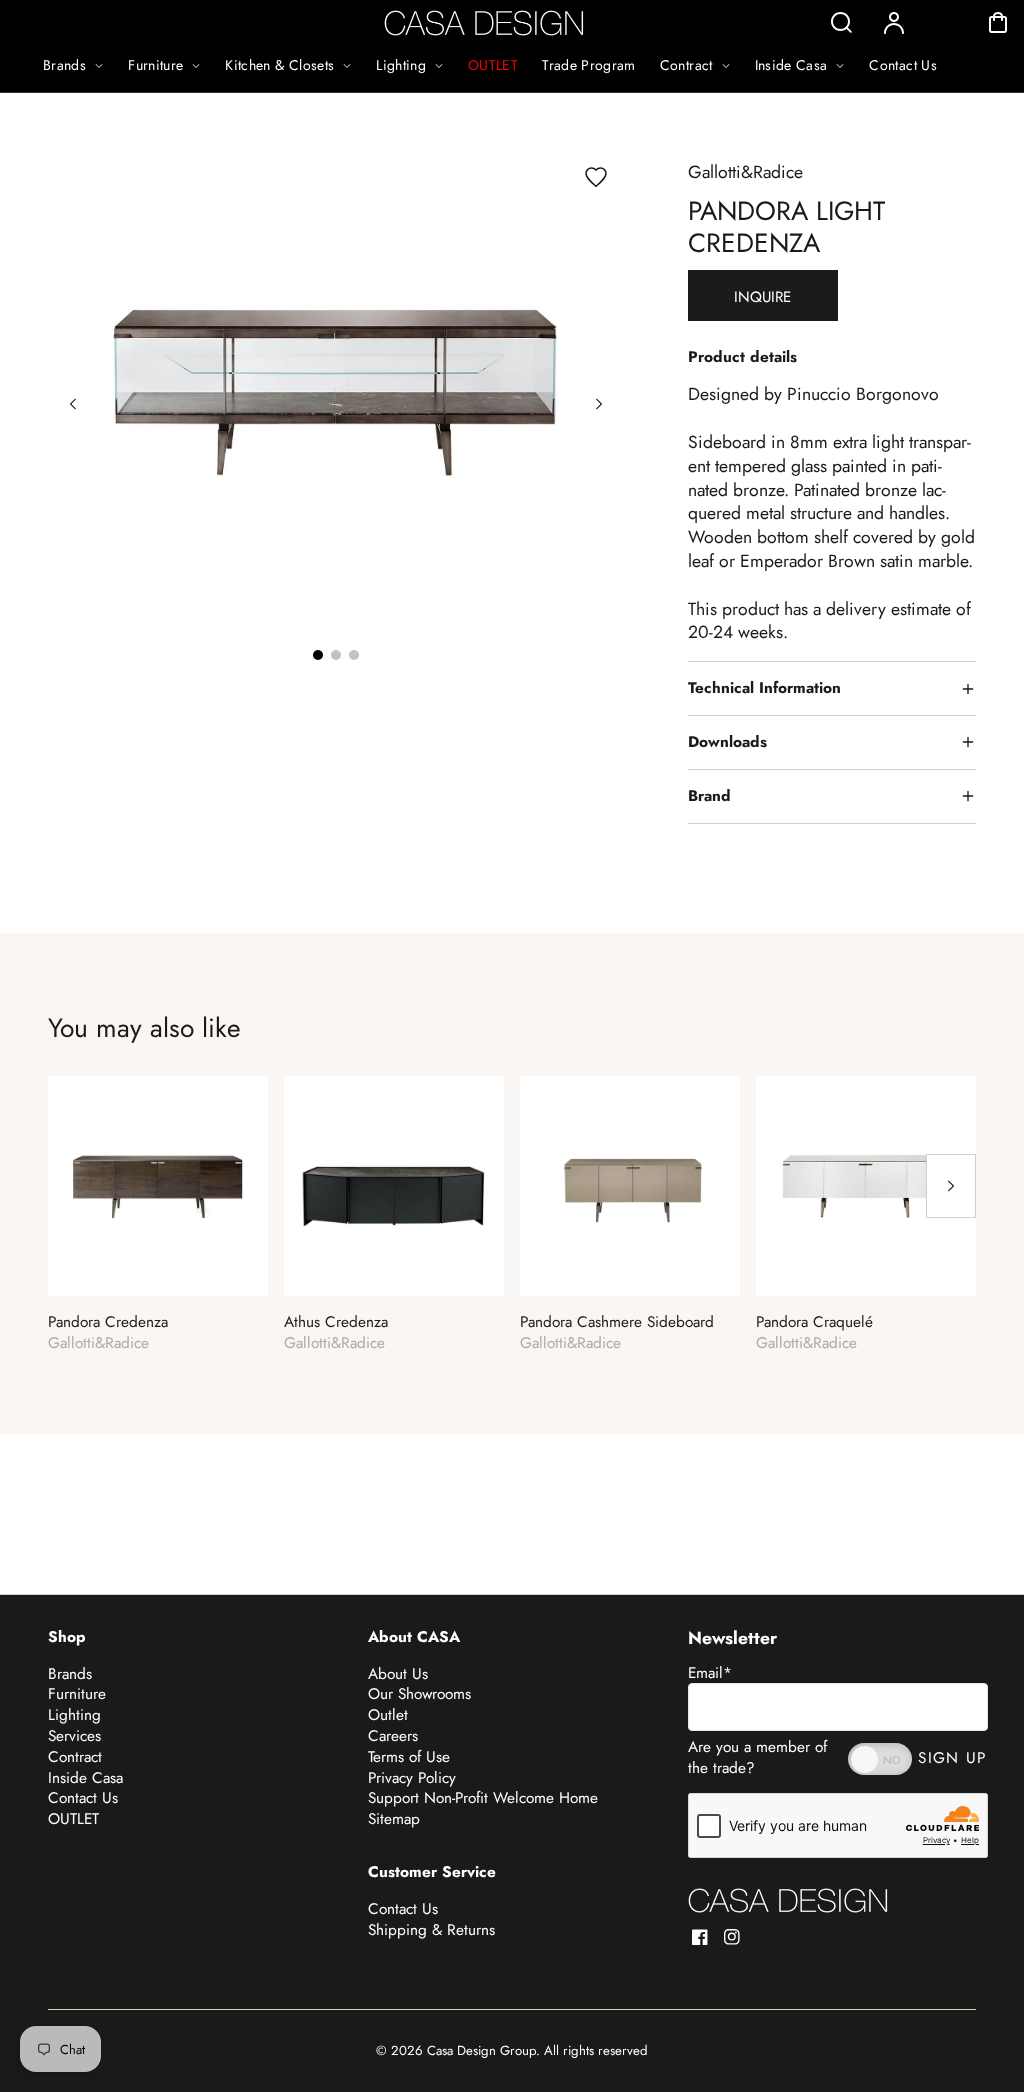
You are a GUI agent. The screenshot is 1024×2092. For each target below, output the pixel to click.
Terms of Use (409, 1757)
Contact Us (83, 1798)
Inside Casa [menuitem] (791, 65)
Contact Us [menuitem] (903, 65)
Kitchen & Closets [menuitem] (279, 65)
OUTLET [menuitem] (493, 65)
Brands (70, 1674)
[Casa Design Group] (788, 1900)
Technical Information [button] (764, 688)
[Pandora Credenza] (158, 1186)
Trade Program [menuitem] (589, 65)
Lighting (74, 1715)
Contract (75, 1757)
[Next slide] (599, 404)
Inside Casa (85, 1778)
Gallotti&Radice (745, 172)
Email (710, 1673)
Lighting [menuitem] (401, 65)
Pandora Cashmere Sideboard (617, 1322)
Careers (393, 1736)
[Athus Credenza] (394, 1186)
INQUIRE (762, 297)
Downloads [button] (727, 742)
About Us (398, 1674)
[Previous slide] (73, 404)
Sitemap (394, 1819)
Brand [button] (709, 796)
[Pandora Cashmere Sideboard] (630, 1186)
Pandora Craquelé (814, 1322)
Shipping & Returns (431, 1930)
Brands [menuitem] (64, 65)
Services (74, 1736)
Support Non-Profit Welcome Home (483, 1798)
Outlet (388, 1715)
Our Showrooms (419, 1694)
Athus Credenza (336, 1322)
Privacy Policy (412, 1778)
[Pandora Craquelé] (866, 1186)
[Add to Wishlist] (596, 177)
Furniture (77, 1694)
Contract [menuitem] (686, 65)
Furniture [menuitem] (155, 65)
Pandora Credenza (108, 1322)
